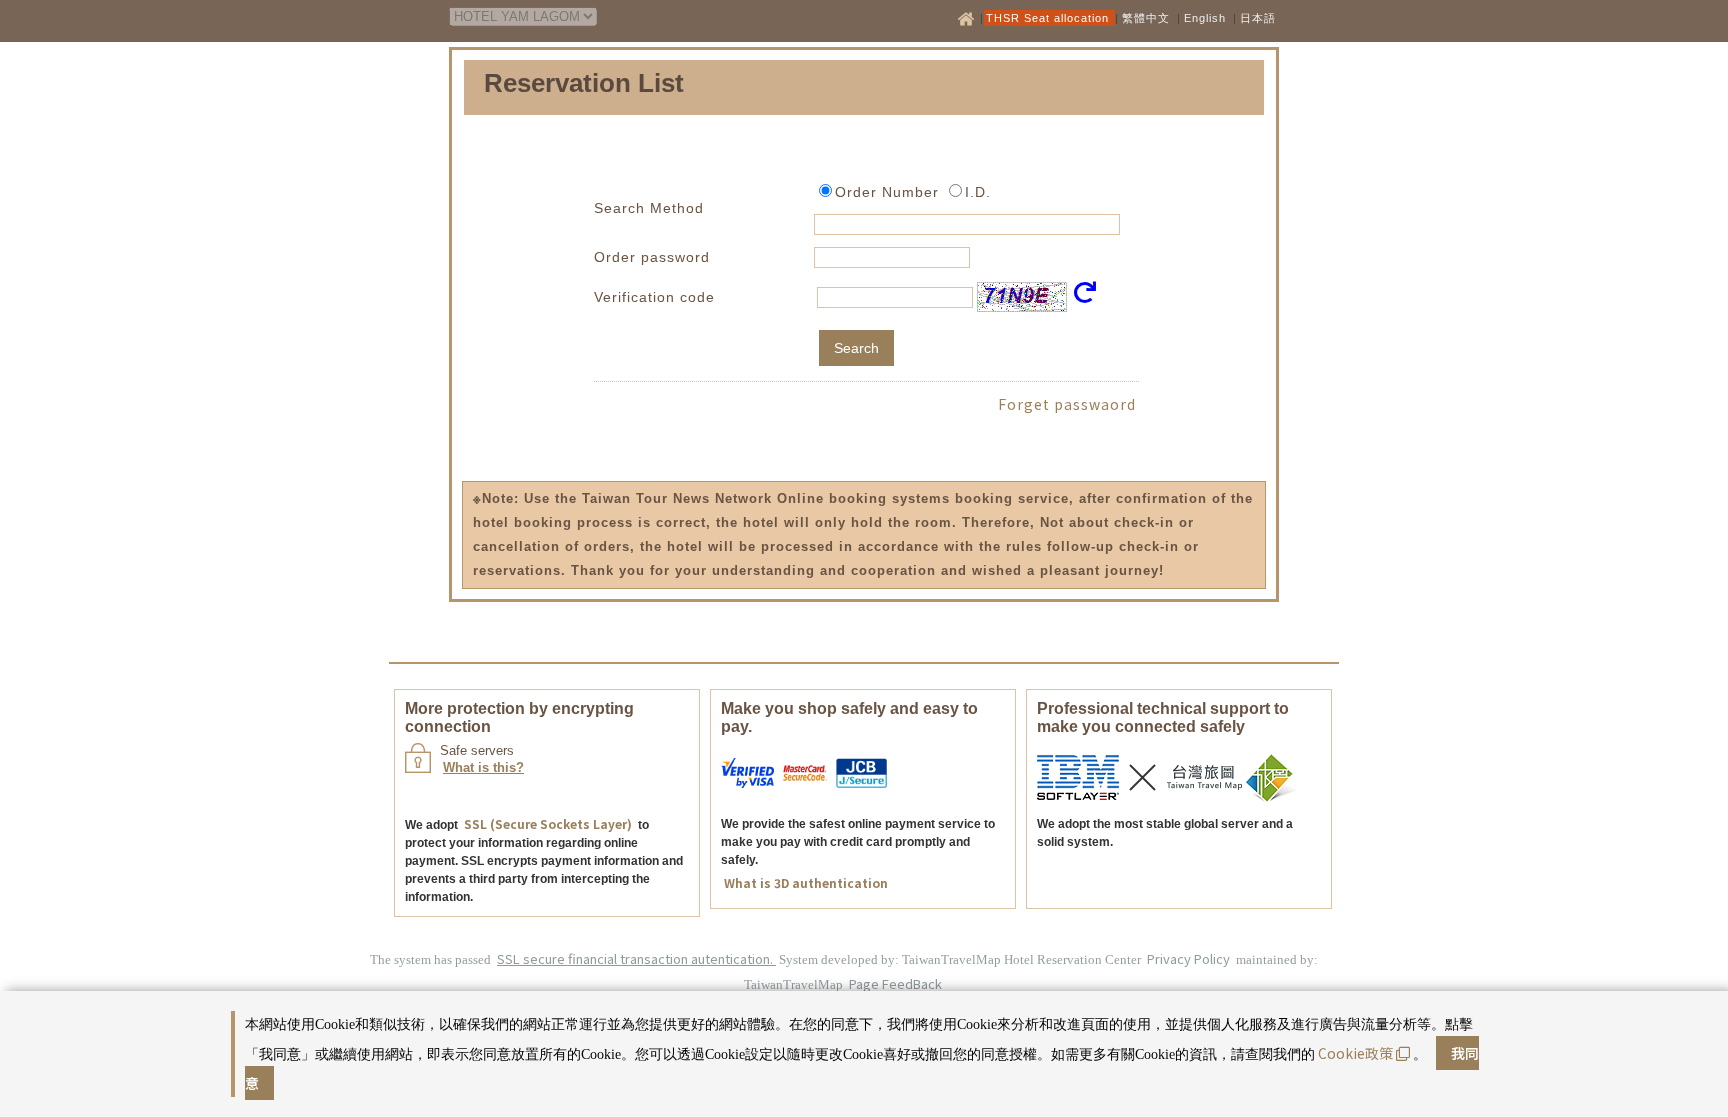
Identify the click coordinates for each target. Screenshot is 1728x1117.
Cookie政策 (1355, 1053)
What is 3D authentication (806, 882)
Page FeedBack (895, 983)
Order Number (887, 192)
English (1205, 18)
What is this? (483, 767)
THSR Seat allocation (1049, 18)
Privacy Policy (1190, 958)
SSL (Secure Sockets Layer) (548, 823)
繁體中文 (1146, 18)
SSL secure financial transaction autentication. (636, 958)
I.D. (978, 192)
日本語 (1258, 18)
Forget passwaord (1067, 404)
